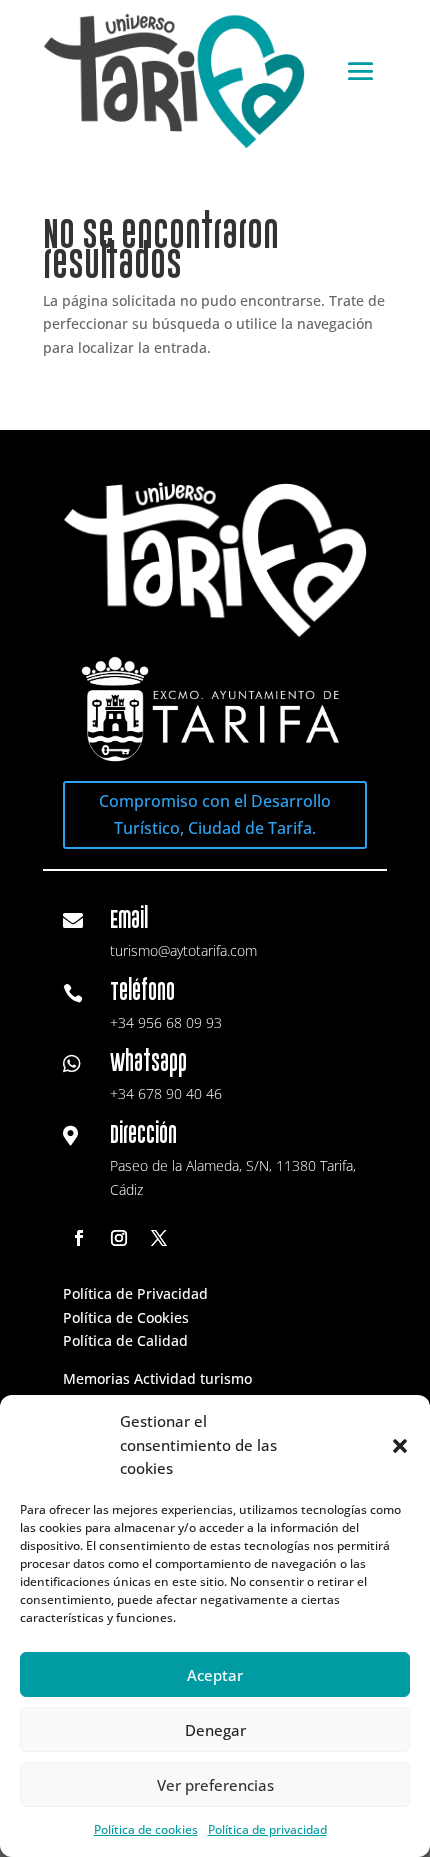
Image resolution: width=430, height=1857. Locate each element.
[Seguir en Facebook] (79, 1238)
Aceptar (215, 1675)
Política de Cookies (126, 1317)
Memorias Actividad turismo (157, 1378)
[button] (400, 1446)
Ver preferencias (215, 1785)
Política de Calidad (125, 1340)
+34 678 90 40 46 (166, 1093)
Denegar (215, 1730)
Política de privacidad (267, 1829)
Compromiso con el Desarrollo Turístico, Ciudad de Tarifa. (215, 814)
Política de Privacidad (135, 1293)
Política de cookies (146, 1829)
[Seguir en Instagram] (119, 1238)
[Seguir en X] (159, 1238)
